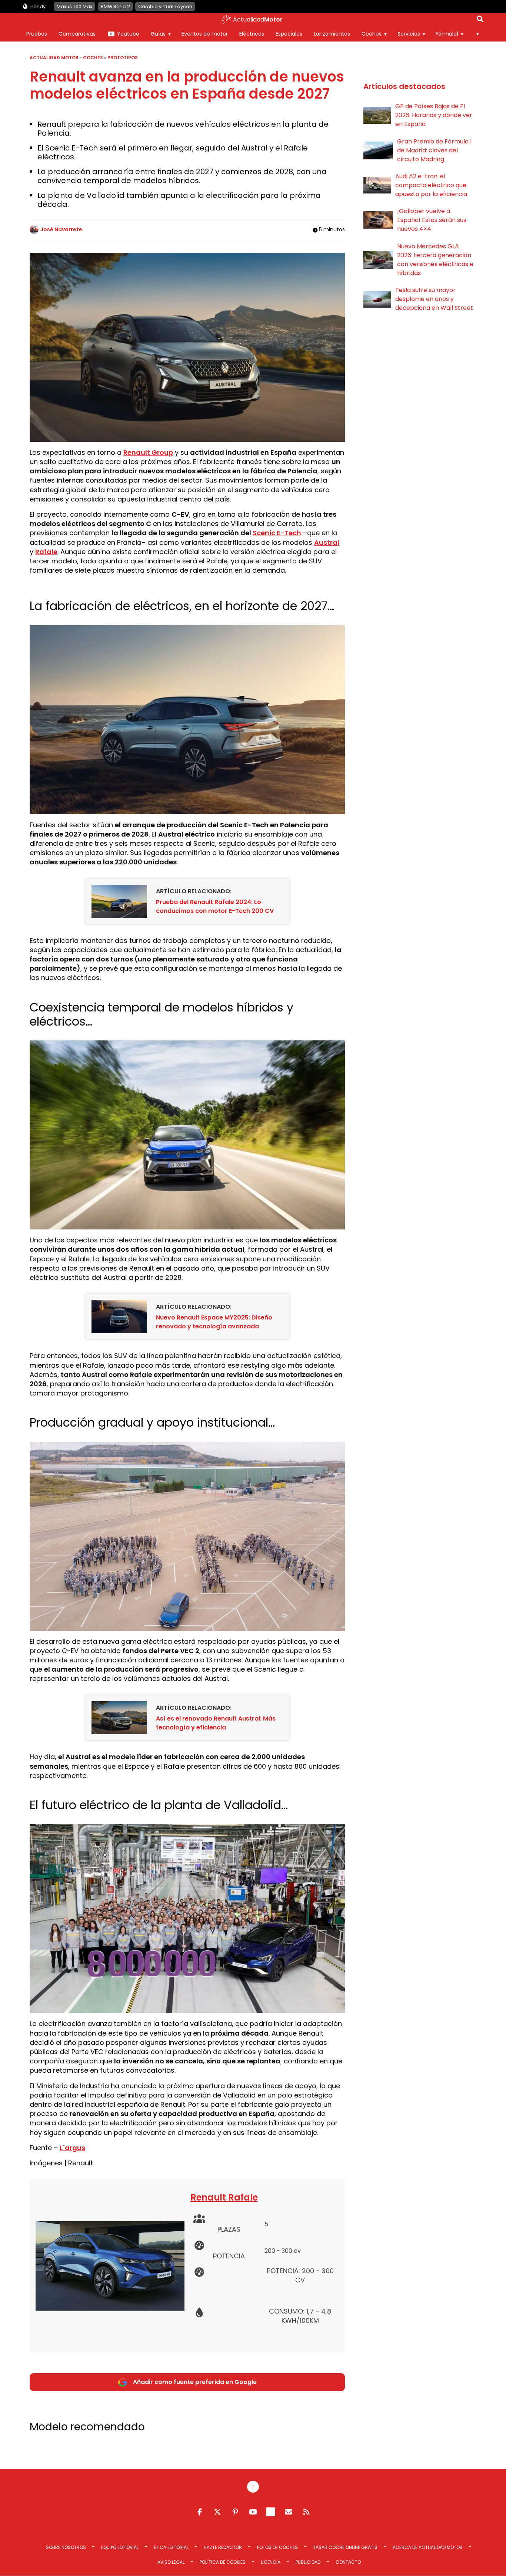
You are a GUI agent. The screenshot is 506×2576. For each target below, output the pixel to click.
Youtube (128, 34)
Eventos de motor (205, 34)
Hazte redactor (223, 2547)
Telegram (271, 2512)
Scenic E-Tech (277, 533)
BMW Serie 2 (115, 6)
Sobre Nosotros (66, 2547)
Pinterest (235, 2512)
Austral (327, 542)
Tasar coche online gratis (345, 2547)
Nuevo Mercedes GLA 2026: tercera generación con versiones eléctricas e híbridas (435, 260)
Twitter (217, 2512)
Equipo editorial (120, 2547)
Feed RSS (306, 2512)
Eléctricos (252, 34)
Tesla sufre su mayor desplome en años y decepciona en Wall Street (434, 299)
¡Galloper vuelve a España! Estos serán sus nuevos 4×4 (432, 220)
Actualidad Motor (54, 58)
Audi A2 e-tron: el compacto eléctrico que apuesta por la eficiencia (431, 185)
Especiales (289, 34)
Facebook (200, 2512)
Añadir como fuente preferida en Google (195, 2382)
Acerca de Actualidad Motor (428, 2547)
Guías (158, 34)
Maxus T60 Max (74, 6)
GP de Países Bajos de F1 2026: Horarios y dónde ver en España (434, 115)
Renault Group (148, 452)
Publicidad (308, 2562)
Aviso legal (171, 2562)
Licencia (271, 2562)
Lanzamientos (332, 34)
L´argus (72, 2148)
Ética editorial (171, 2547)
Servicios (409, 34)
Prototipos (123, 58)
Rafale (46, 552)
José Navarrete (61, 229)
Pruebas (37, 34)
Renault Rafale (224, 2197)
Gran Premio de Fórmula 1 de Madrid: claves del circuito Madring (435, 150)
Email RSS (289, 2512)
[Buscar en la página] (480, 20)
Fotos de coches (277, 2547)
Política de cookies (223, 2562)
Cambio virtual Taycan (165, 6)
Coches (372, 34)
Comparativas (77, 34)
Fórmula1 (447, 34)
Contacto (348, 2562)
